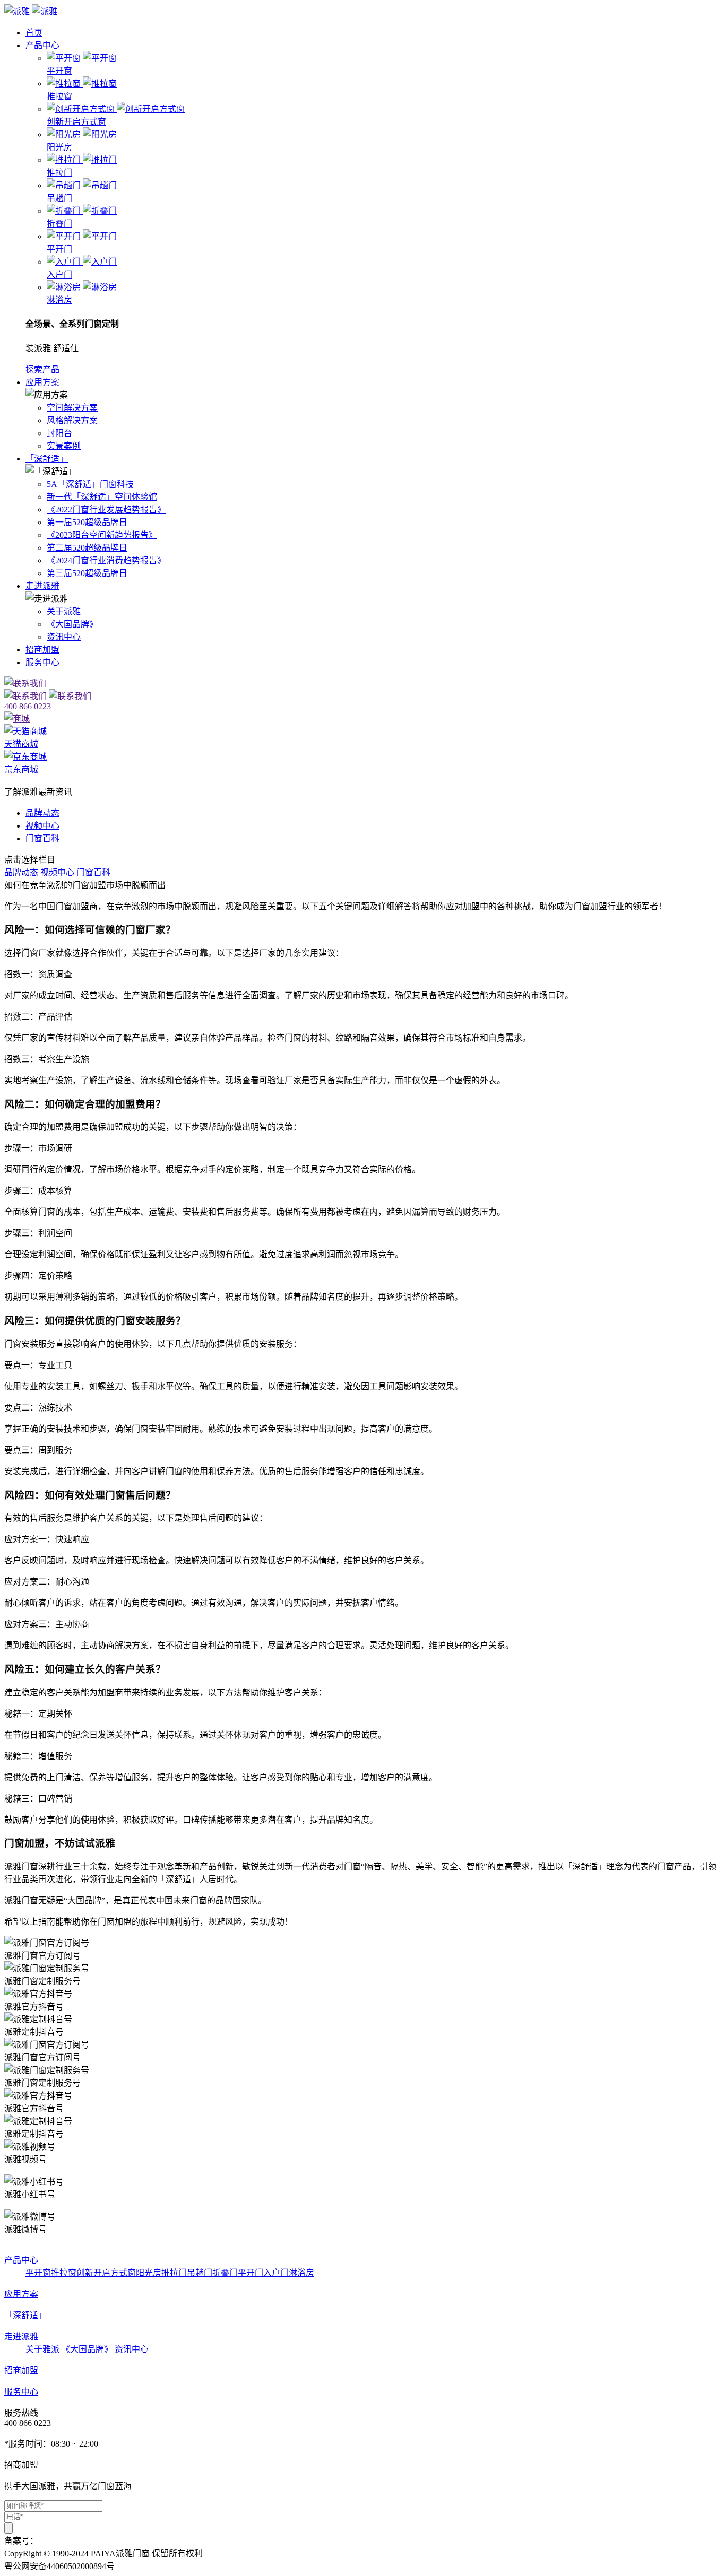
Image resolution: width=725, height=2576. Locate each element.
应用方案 (42, 382)
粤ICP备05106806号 (75, 2541)
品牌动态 (42, 813)
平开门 (251, 2273)
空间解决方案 (72, 408)
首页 (34, 33)
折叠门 (225, 2273)
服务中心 (42, 662)
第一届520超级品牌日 (87, 522)
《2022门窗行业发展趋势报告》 (106, 510)
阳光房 (149, 2273)
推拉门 (174, 2273)
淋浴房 (301, 2273)
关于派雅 (64, 611)
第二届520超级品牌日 (87, 548)
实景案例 (64, 446)
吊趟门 (200, 2273)
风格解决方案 (72, 420)
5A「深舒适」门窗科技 (90, 484)
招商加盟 (42, 650)
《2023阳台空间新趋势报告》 (102, 535)
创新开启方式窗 (106, 2273)
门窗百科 (42, 838)
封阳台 (59, 433)
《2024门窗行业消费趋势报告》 (106, 560)
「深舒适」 (47, 459)
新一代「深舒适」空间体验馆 (102, 497)
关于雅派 (42, 2349)
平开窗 (38, 2273)
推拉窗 (64, 2273)
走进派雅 (42, 586)
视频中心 (42, 826)
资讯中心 (64, 637)
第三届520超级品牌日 (87, 573)
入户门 (276, 2273)
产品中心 (42, 45)
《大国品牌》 (72, 624)
